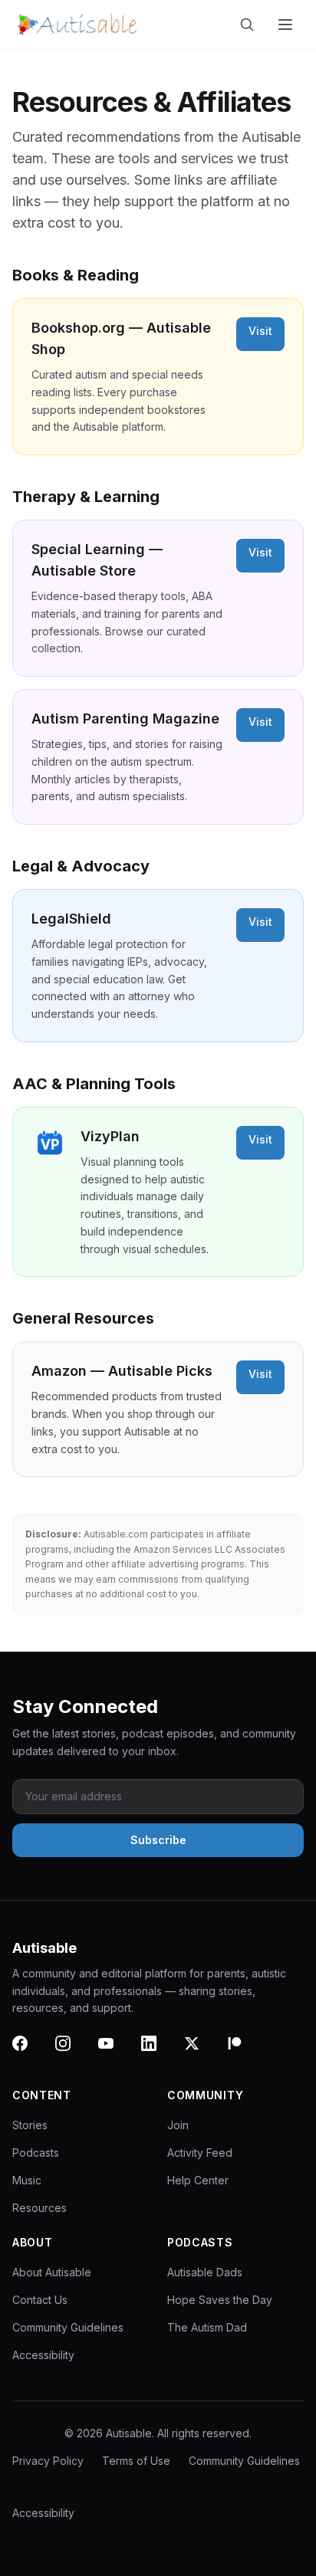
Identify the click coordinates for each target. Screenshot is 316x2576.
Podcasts (36, 2153)
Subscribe (158, 1840)
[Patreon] (244, 2053)
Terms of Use (136, 2461)
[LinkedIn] (158, 2053)
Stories (30, 2125)
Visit (260, 331)
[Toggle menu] (287, 25)
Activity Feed (200, 2153)
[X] (201, 2053)
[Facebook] (29, 2053)
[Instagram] (72, 2053)
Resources (39, 2208)
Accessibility (43, 2355)
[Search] (250, 25)
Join (178, 2125)
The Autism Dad (207, 2327)
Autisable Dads (205, 2272)
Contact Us (40, 2300)
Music (27, 2180)
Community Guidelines (68, 2327)
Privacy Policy (48, 2461)
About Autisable (52, 2272)
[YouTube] (115, 2053)
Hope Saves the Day (220, 2300)
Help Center (198, 2180)
